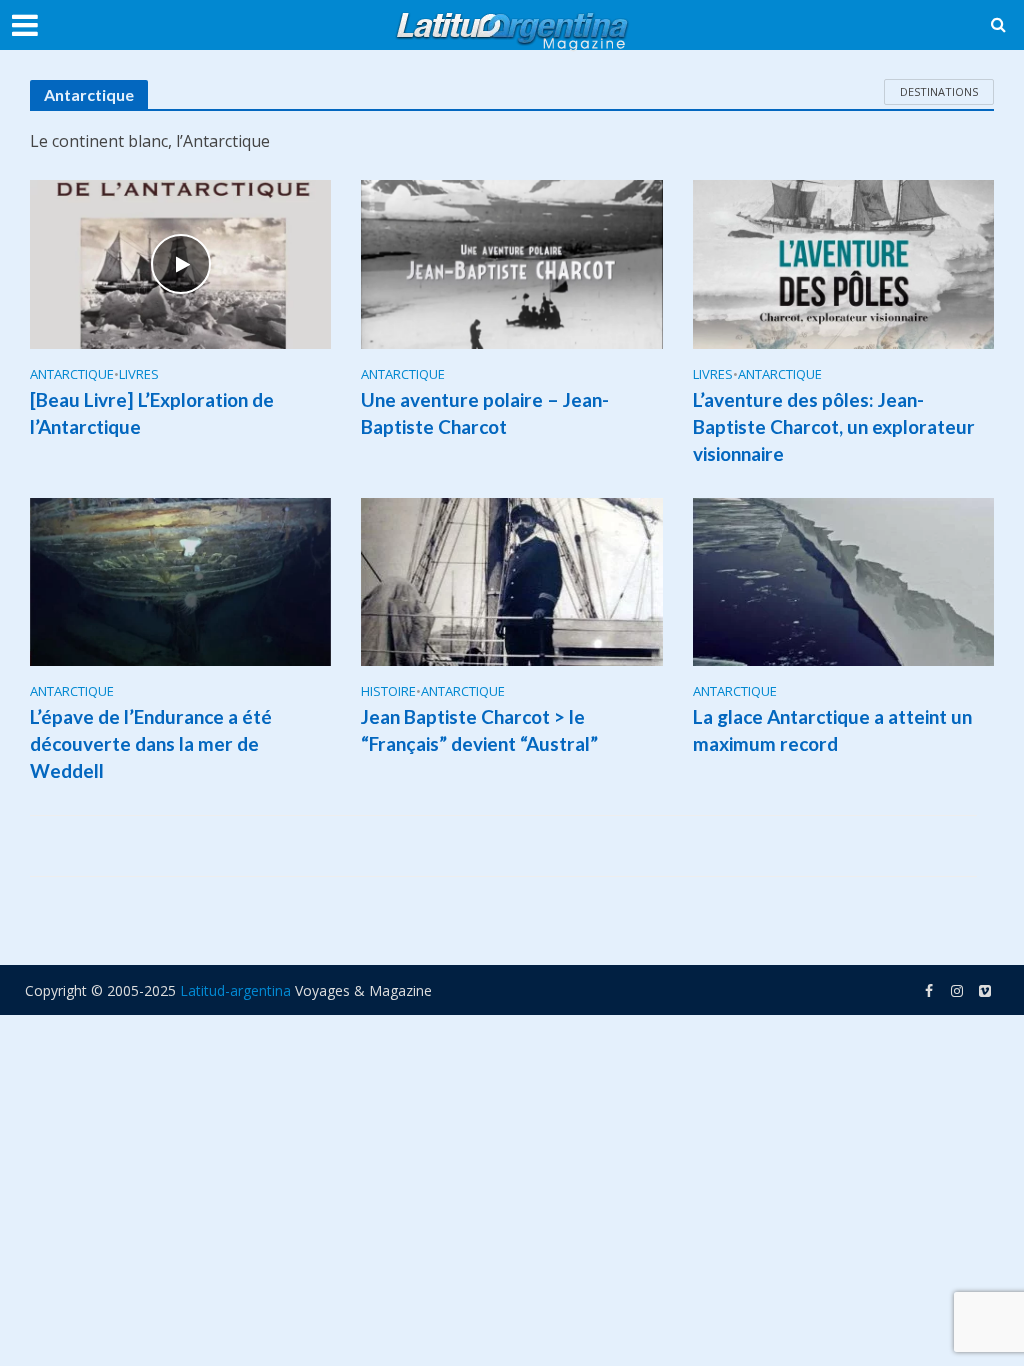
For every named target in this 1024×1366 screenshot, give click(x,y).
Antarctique (72, 374)
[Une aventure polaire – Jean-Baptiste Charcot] (511, 263)
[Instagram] (985, 991)
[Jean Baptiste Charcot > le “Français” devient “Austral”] (511, 580)
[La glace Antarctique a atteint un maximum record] (843, 580)
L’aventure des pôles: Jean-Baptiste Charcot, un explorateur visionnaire (834, 426)
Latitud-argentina (235, 990)
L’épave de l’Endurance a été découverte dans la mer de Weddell (151, 743)
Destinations (939, 91)
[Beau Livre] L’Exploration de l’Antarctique (152, 413)
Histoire (388, 691)
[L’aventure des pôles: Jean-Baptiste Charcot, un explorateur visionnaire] (843, 263)
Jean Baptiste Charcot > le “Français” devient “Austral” (479, 730)
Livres (139, 374)
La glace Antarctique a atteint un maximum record (832, 730)
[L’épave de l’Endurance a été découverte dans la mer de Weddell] (180, 580)
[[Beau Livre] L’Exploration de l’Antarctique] (180, 263)
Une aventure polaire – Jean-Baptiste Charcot (485, 413)
